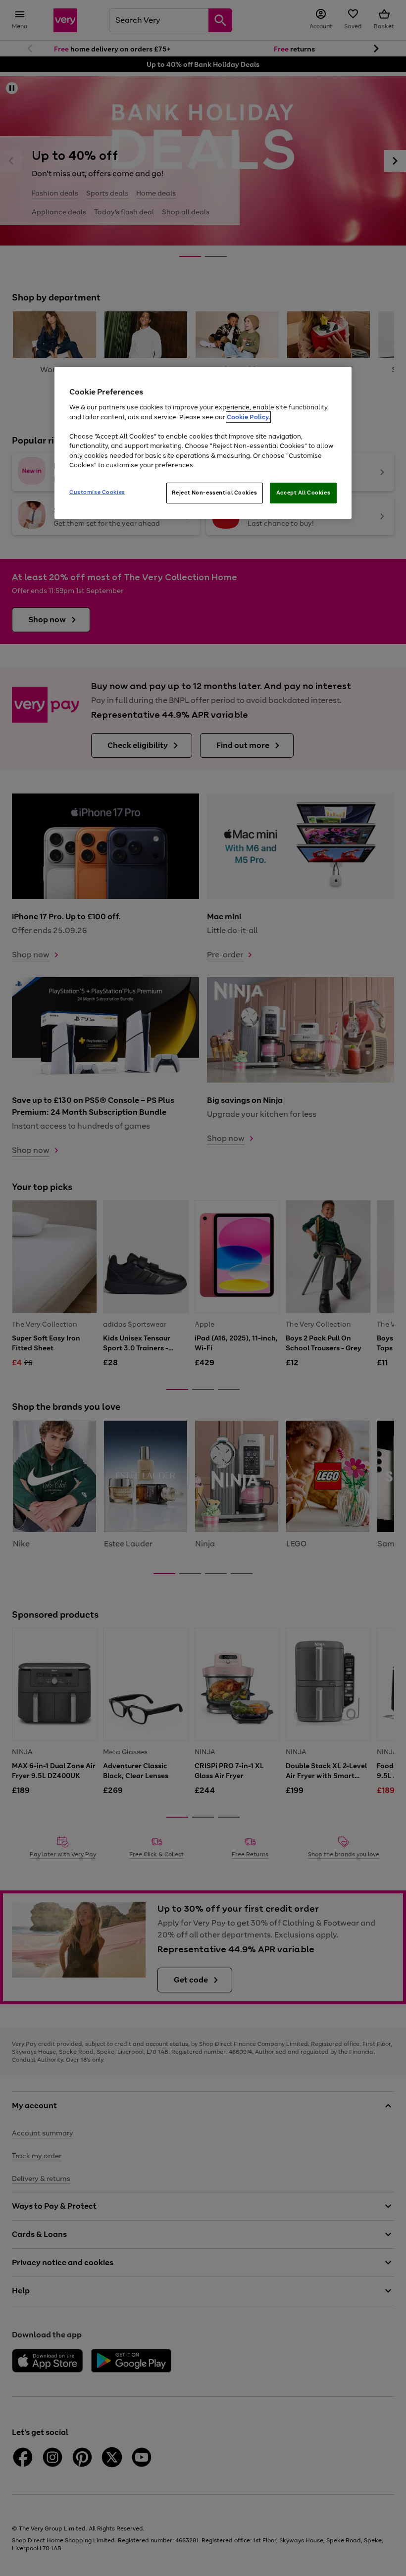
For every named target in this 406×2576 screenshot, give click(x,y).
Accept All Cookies (303, 493)
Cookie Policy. (248, 417)
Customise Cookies (97, 492)
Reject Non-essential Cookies (215, 493)
